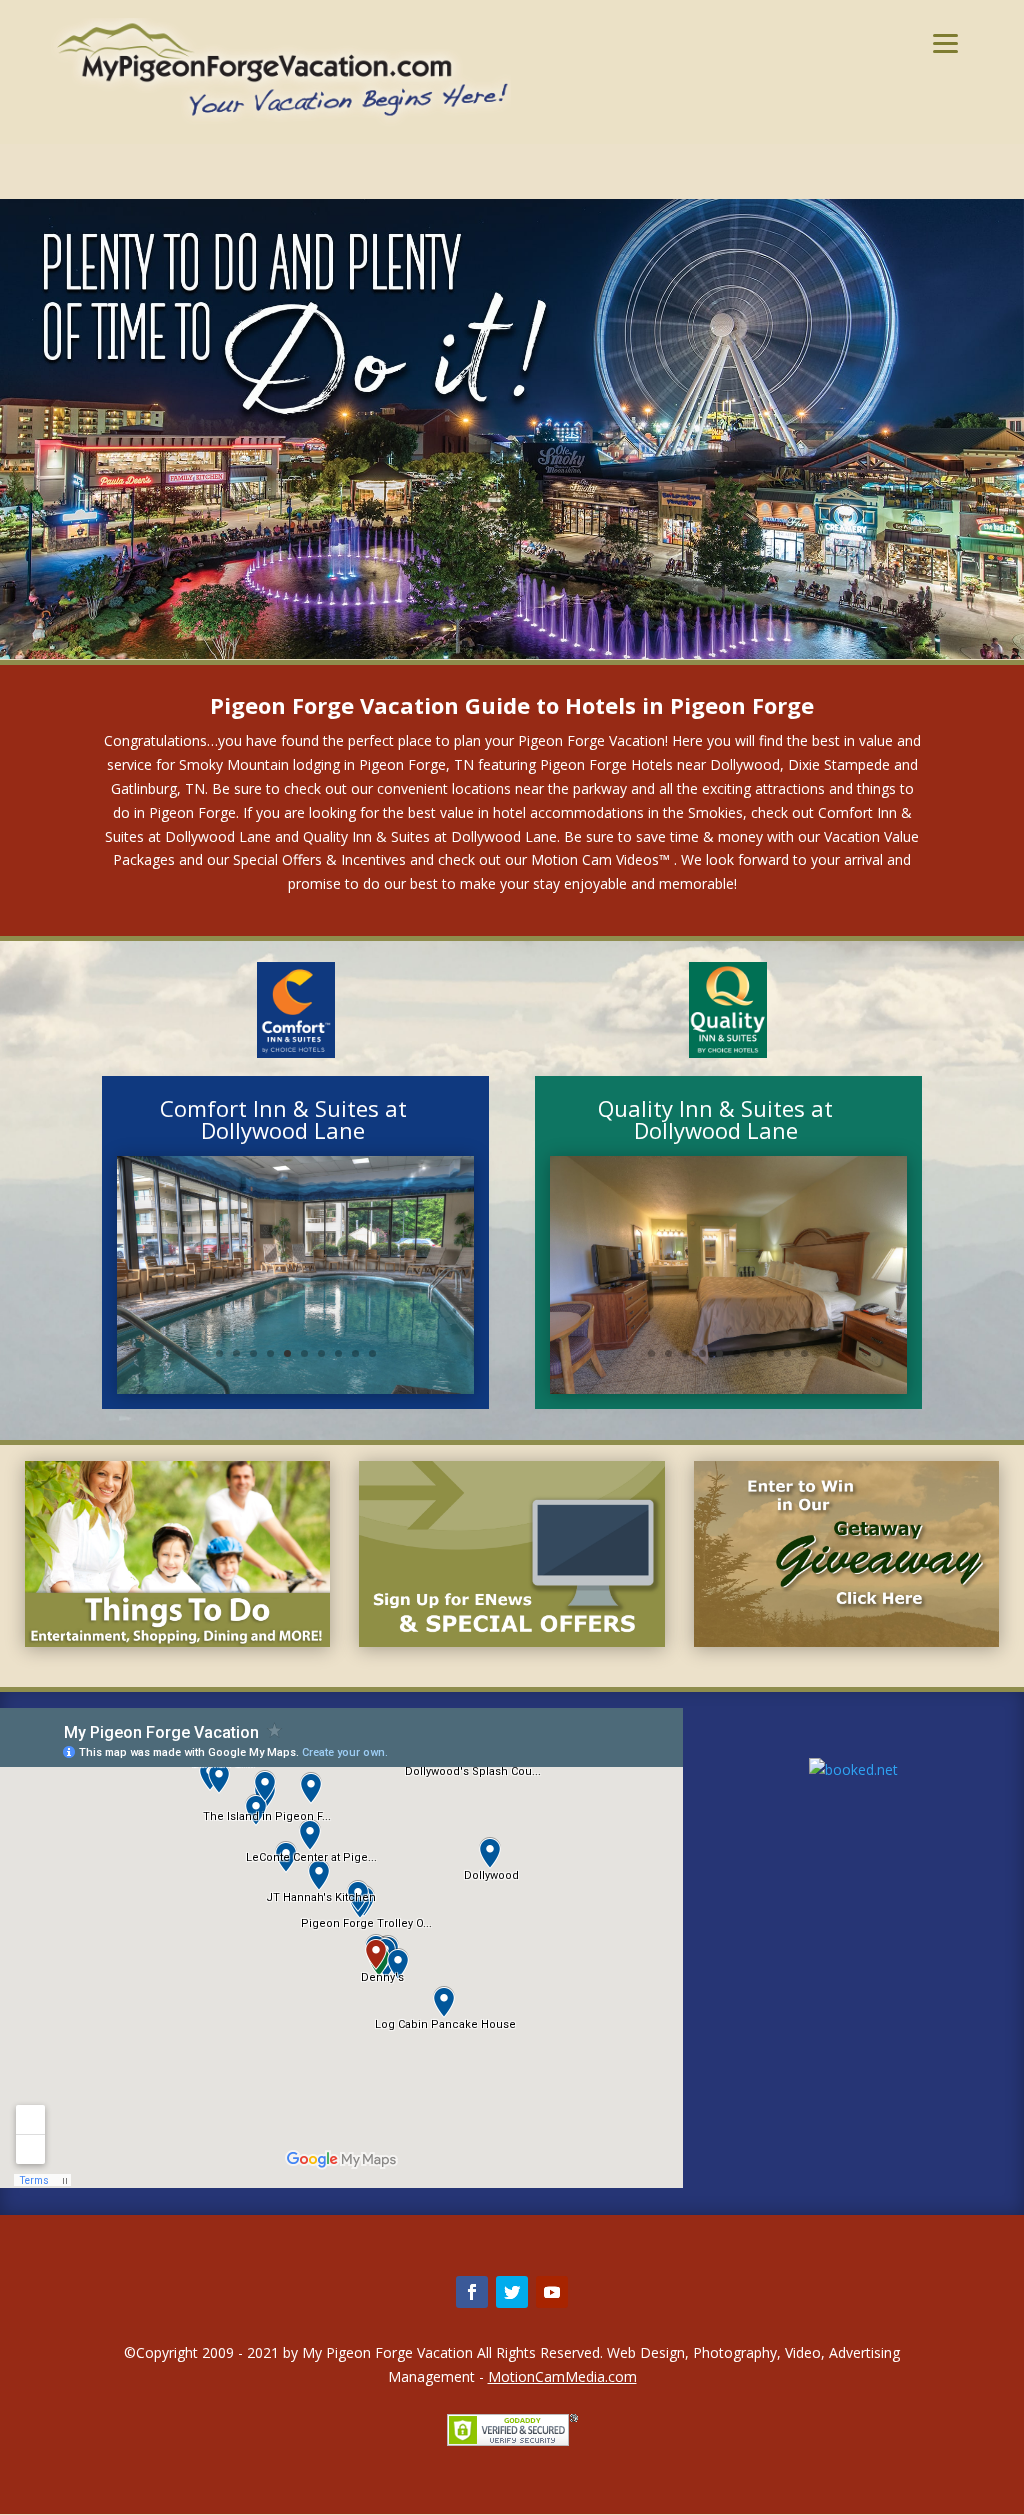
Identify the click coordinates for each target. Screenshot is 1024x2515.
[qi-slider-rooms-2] (728, 1388)
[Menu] (945, 42)
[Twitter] (512, 2292)
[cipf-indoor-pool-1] (295, 1388)
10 (372, 1353)
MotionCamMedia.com (562, 2376)
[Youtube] (552, 2292)
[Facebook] (472, 2292)
